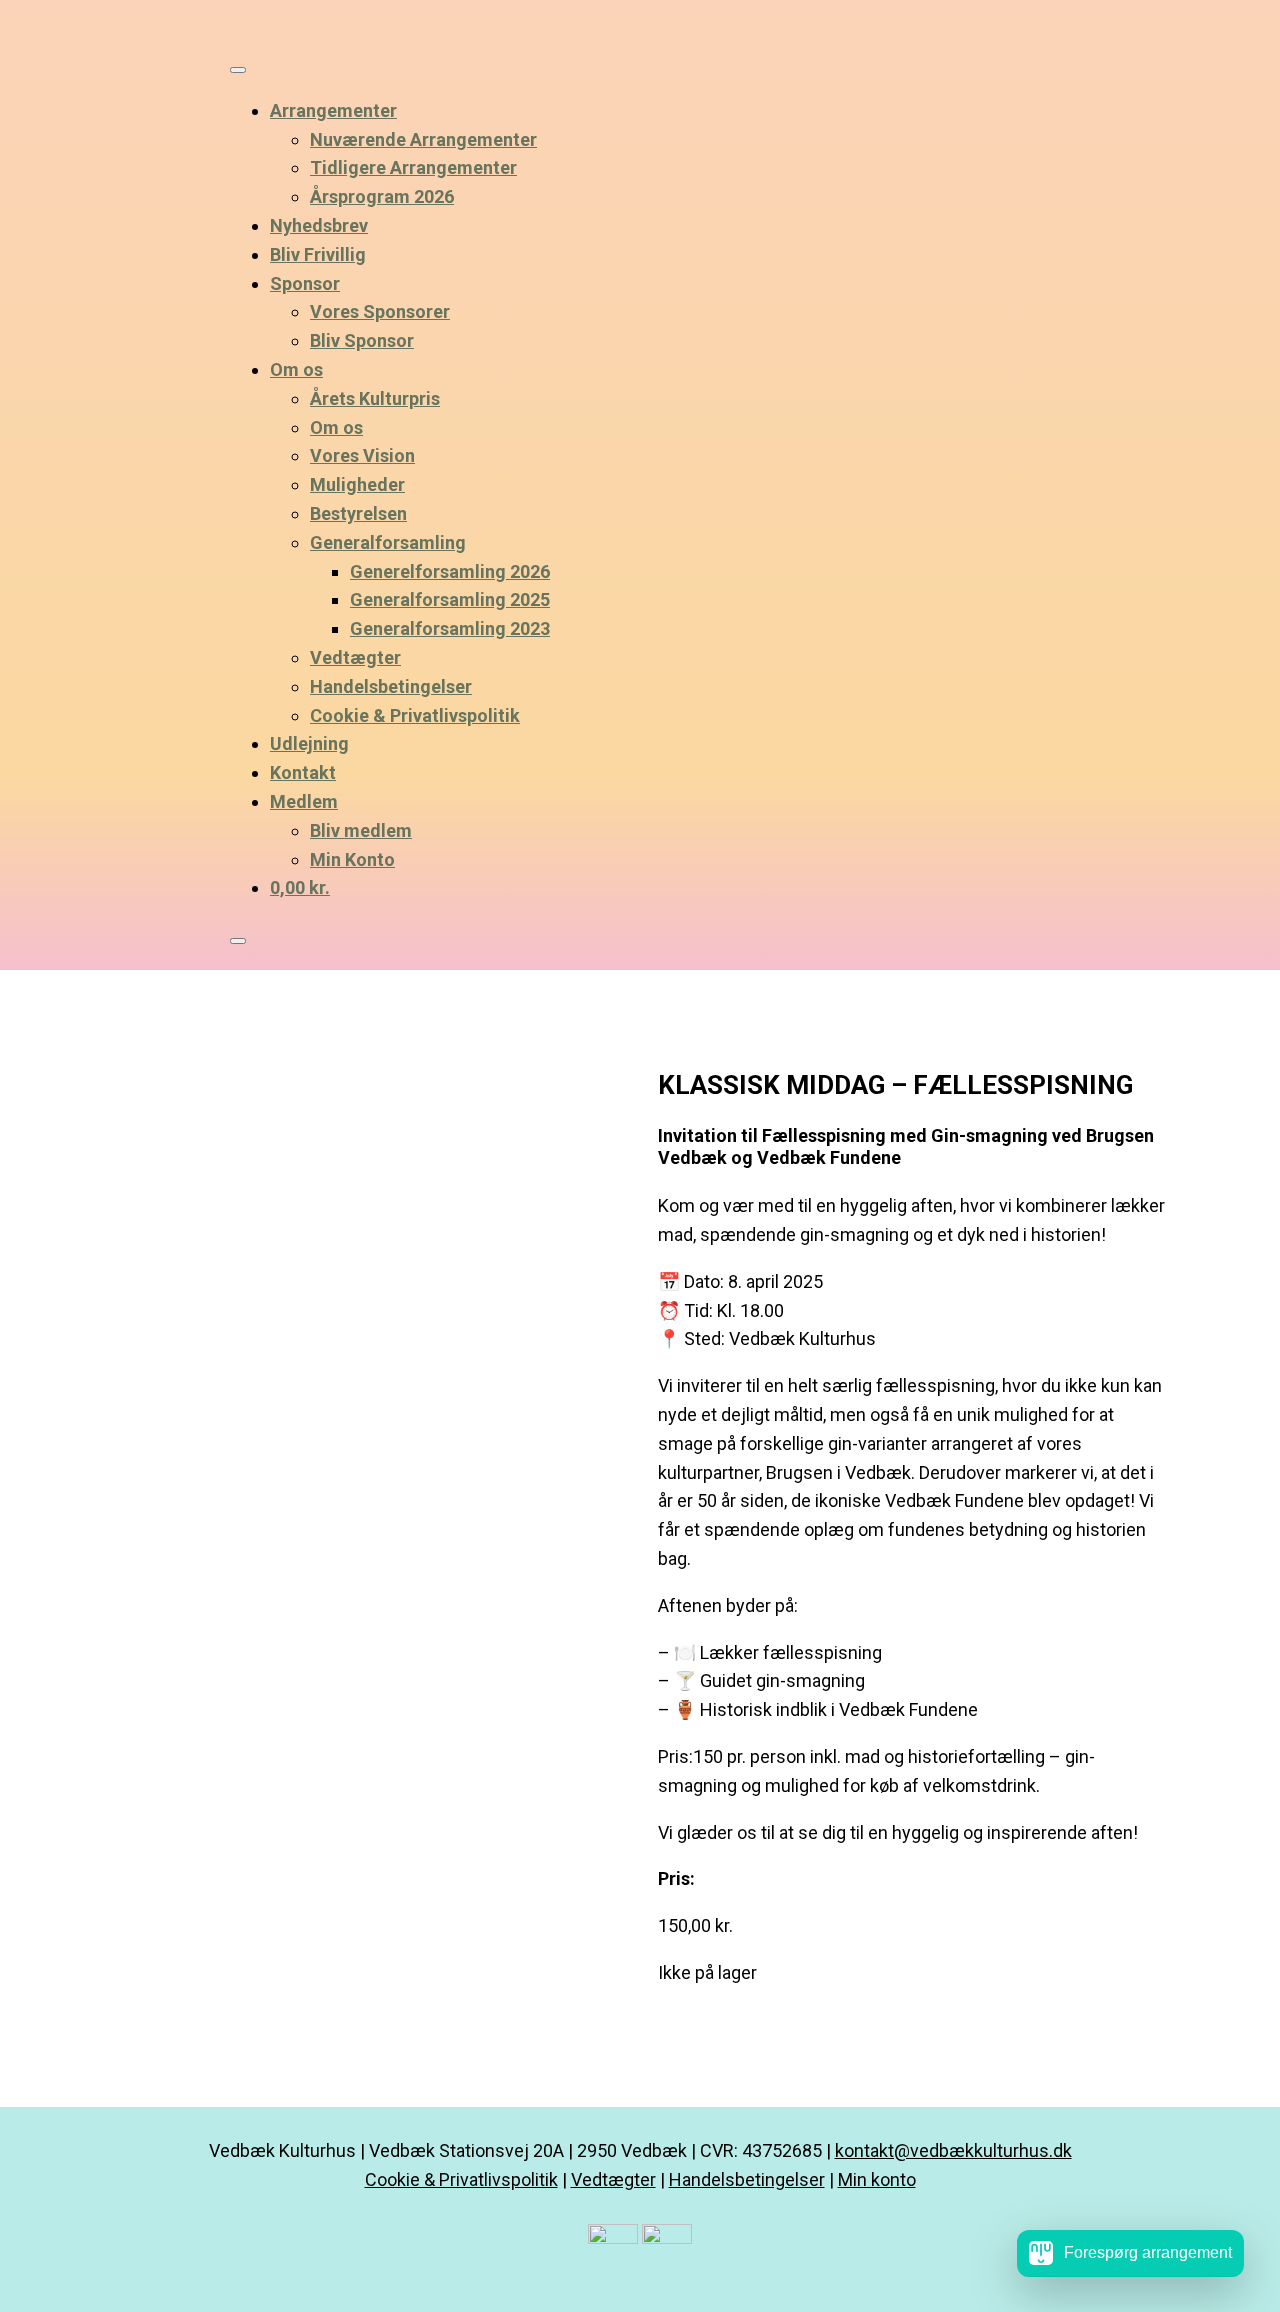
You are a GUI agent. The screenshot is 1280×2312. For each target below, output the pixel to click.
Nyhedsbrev (319, 225)
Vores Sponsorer (380, 311)
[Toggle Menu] (238, 70)
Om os (296, 369)
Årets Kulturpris (375, 398)
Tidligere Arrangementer (413, 167)
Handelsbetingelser (391, 686)
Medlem (304, 801)
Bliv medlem (361, 830)
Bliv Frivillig (318, 254)
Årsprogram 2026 (382, 196)
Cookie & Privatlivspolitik (415, 715)
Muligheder (357, 484)
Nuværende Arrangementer (423, 139)
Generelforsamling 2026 (450, 571)
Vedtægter (355, 657)
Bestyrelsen (358, 513)
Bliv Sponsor (362, 340)
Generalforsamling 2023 (450, 628)
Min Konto (352, 859)
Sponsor (305, 283)
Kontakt (303, 772)
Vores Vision (362, 455)
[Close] (238, 941)
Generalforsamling (388, 542)
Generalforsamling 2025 (450, 599)
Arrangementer (333, 110)
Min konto (877, 2179)
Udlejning (309, 743)
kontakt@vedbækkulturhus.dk (953, 2150)
